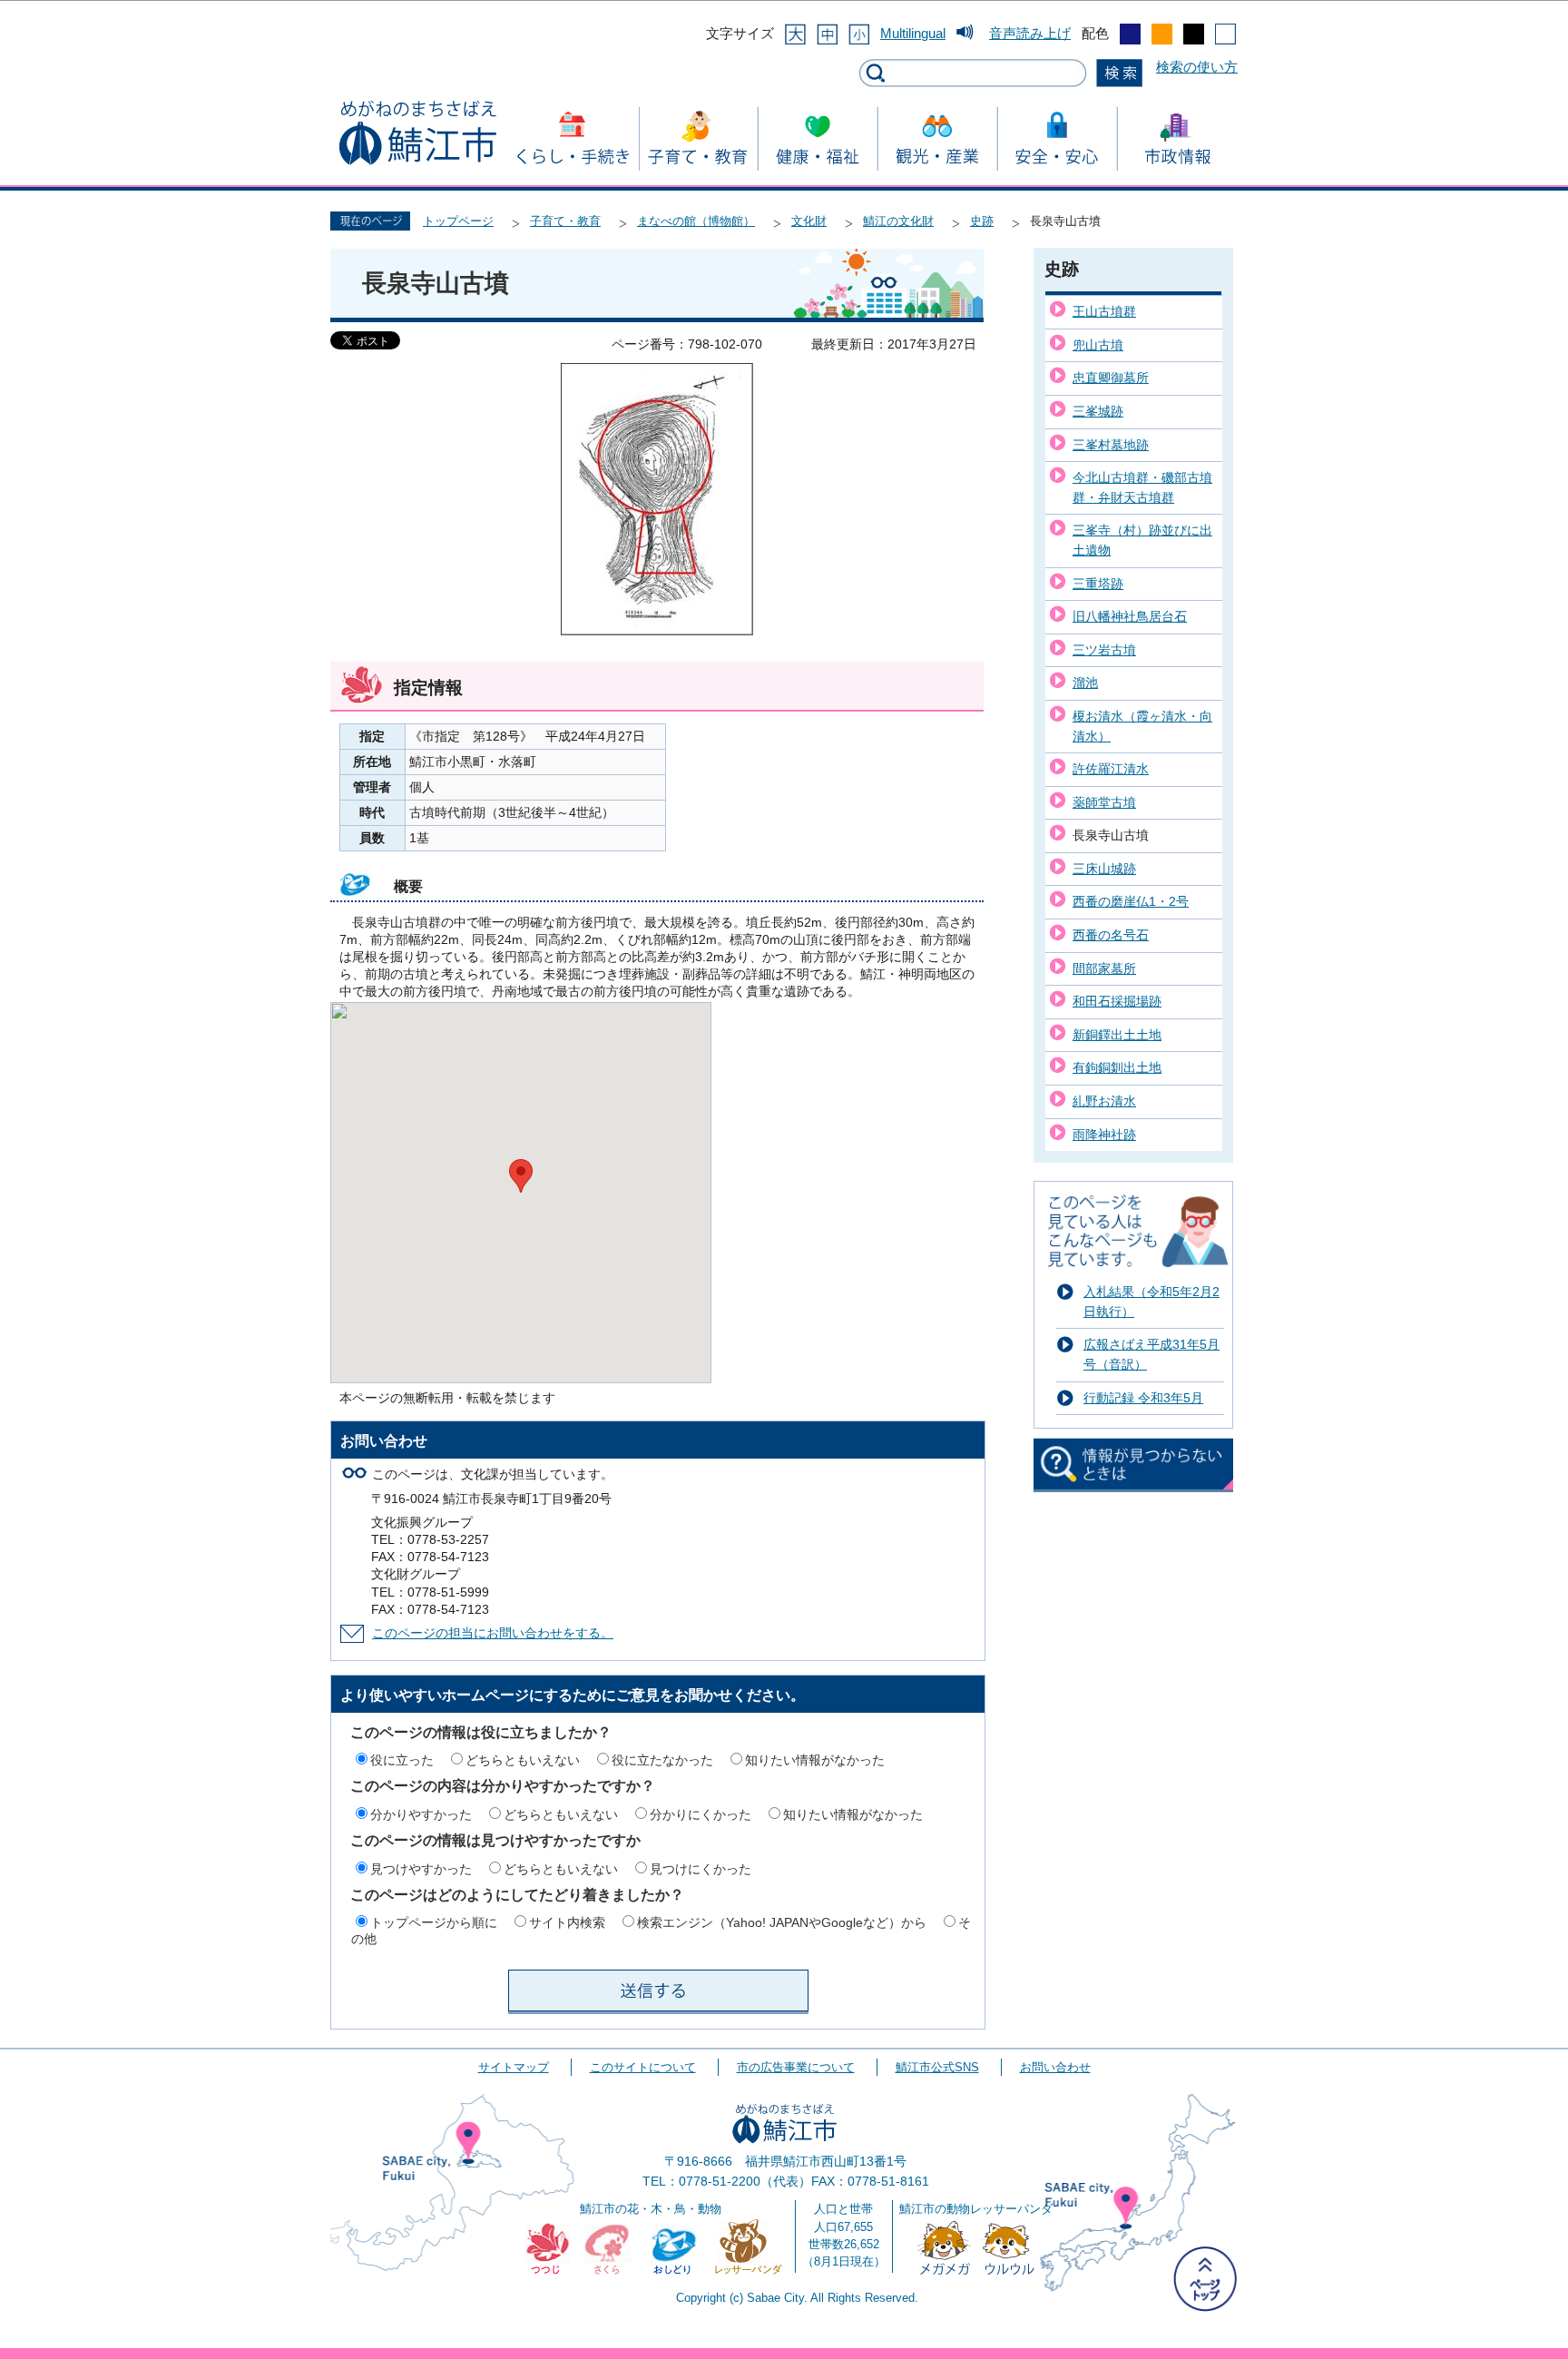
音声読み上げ (1030, 33)
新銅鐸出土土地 (1117, 1035)
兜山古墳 (1098, 345)
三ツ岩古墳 (1104, 650)
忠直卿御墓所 (1111, 378)
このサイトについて (643, 2067)
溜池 (1085, 683)
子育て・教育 (565, 221)
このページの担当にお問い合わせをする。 (493, 1633)
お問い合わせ (1055, 2067)
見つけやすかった (421, 1869)
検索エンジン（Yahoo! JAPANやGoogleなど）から (782, 1922)
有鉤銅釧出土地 (1117, 1067)
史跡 (982, 221)
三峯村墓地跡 (1111, 445)
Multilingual (913, 33)
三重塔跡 (1098, 584)
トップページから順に (434, 1922)
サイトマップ (514, 2067)
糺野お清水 (1104, 1101)
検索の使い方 (1197, 67)
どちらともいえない (523, 1760)
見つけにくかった (701, 1869)
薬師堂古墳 (1104, 802)
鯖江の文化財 (898, 221)
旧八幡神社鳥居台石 (1130, 616)
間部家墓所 (1104, 968)
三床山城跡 (1104, 869)
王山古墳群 (1104, 311)
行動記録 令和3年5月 (1143, 1398)
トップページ (458, 221)
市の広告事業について (796, 2067)
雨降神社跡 (1104, 1135)
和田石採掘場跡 (1117, 1001)
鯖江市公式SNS (937, 2067)
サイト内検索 (567, 1922)
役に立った (402, 1760)
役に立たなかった (662, 1760)
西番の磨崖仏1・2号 (1131, 901)
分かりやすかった (421, 1814)
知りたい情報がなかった (815, 1760)
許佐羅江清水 (1111, 769)
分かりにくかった (701, 1814)
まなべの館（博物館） (696, 221)
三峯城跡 (1098, 411)
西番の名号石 (1111, 935)
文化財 (809, 221)
